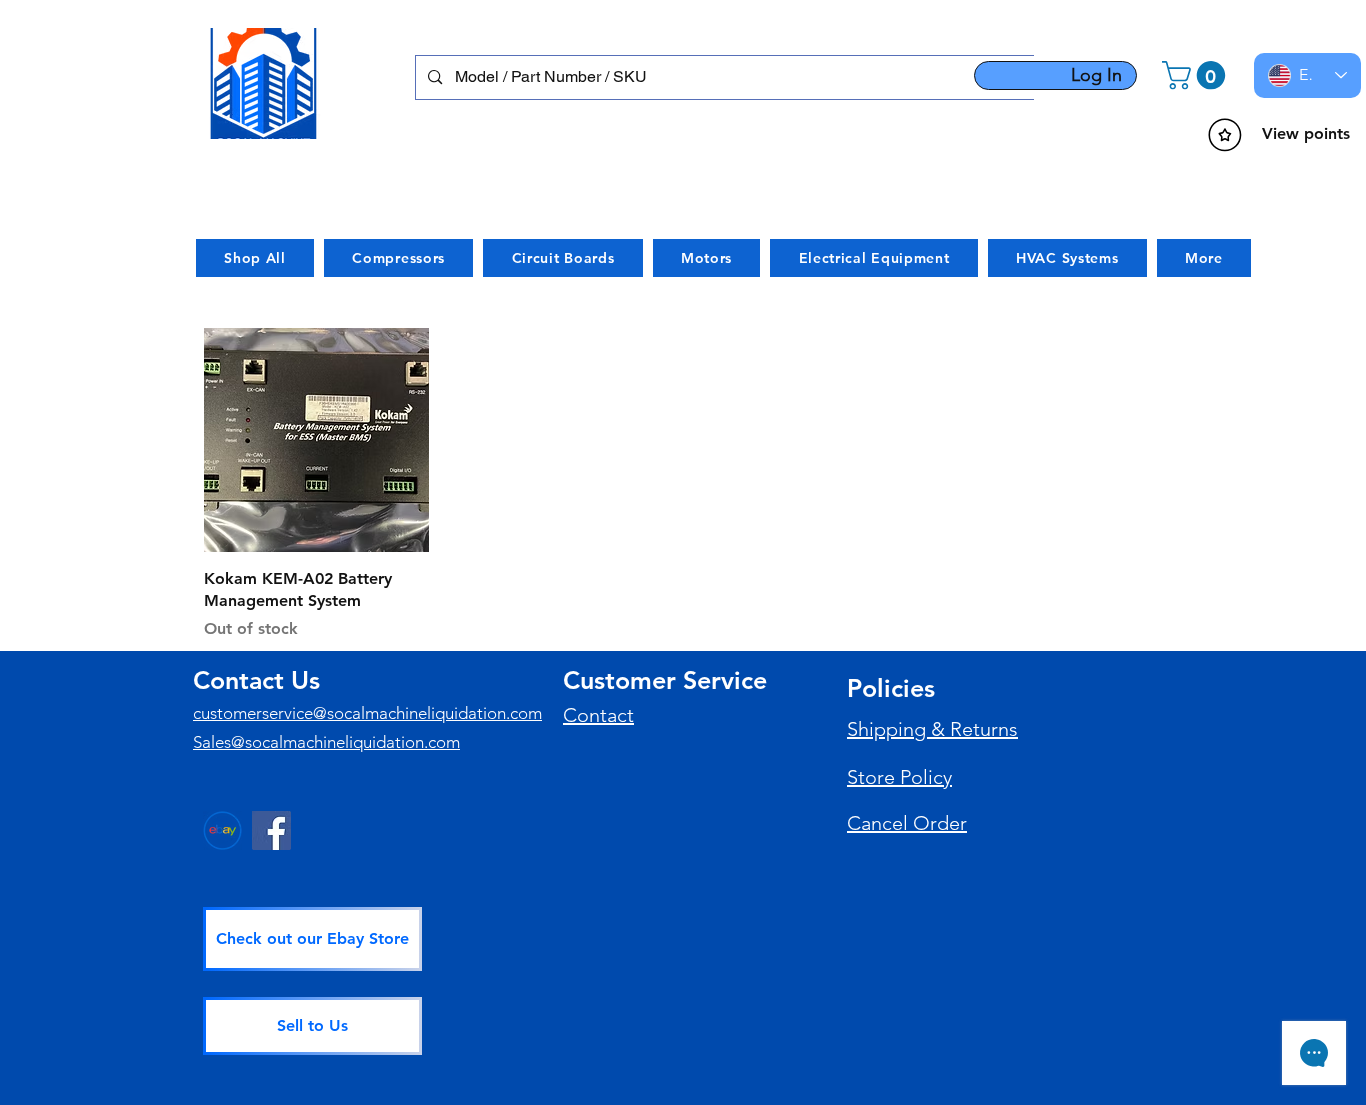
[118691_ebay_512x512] (222, 830)
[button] (1197, 75)
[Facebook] (271, 830)
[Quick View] (316, 440)
